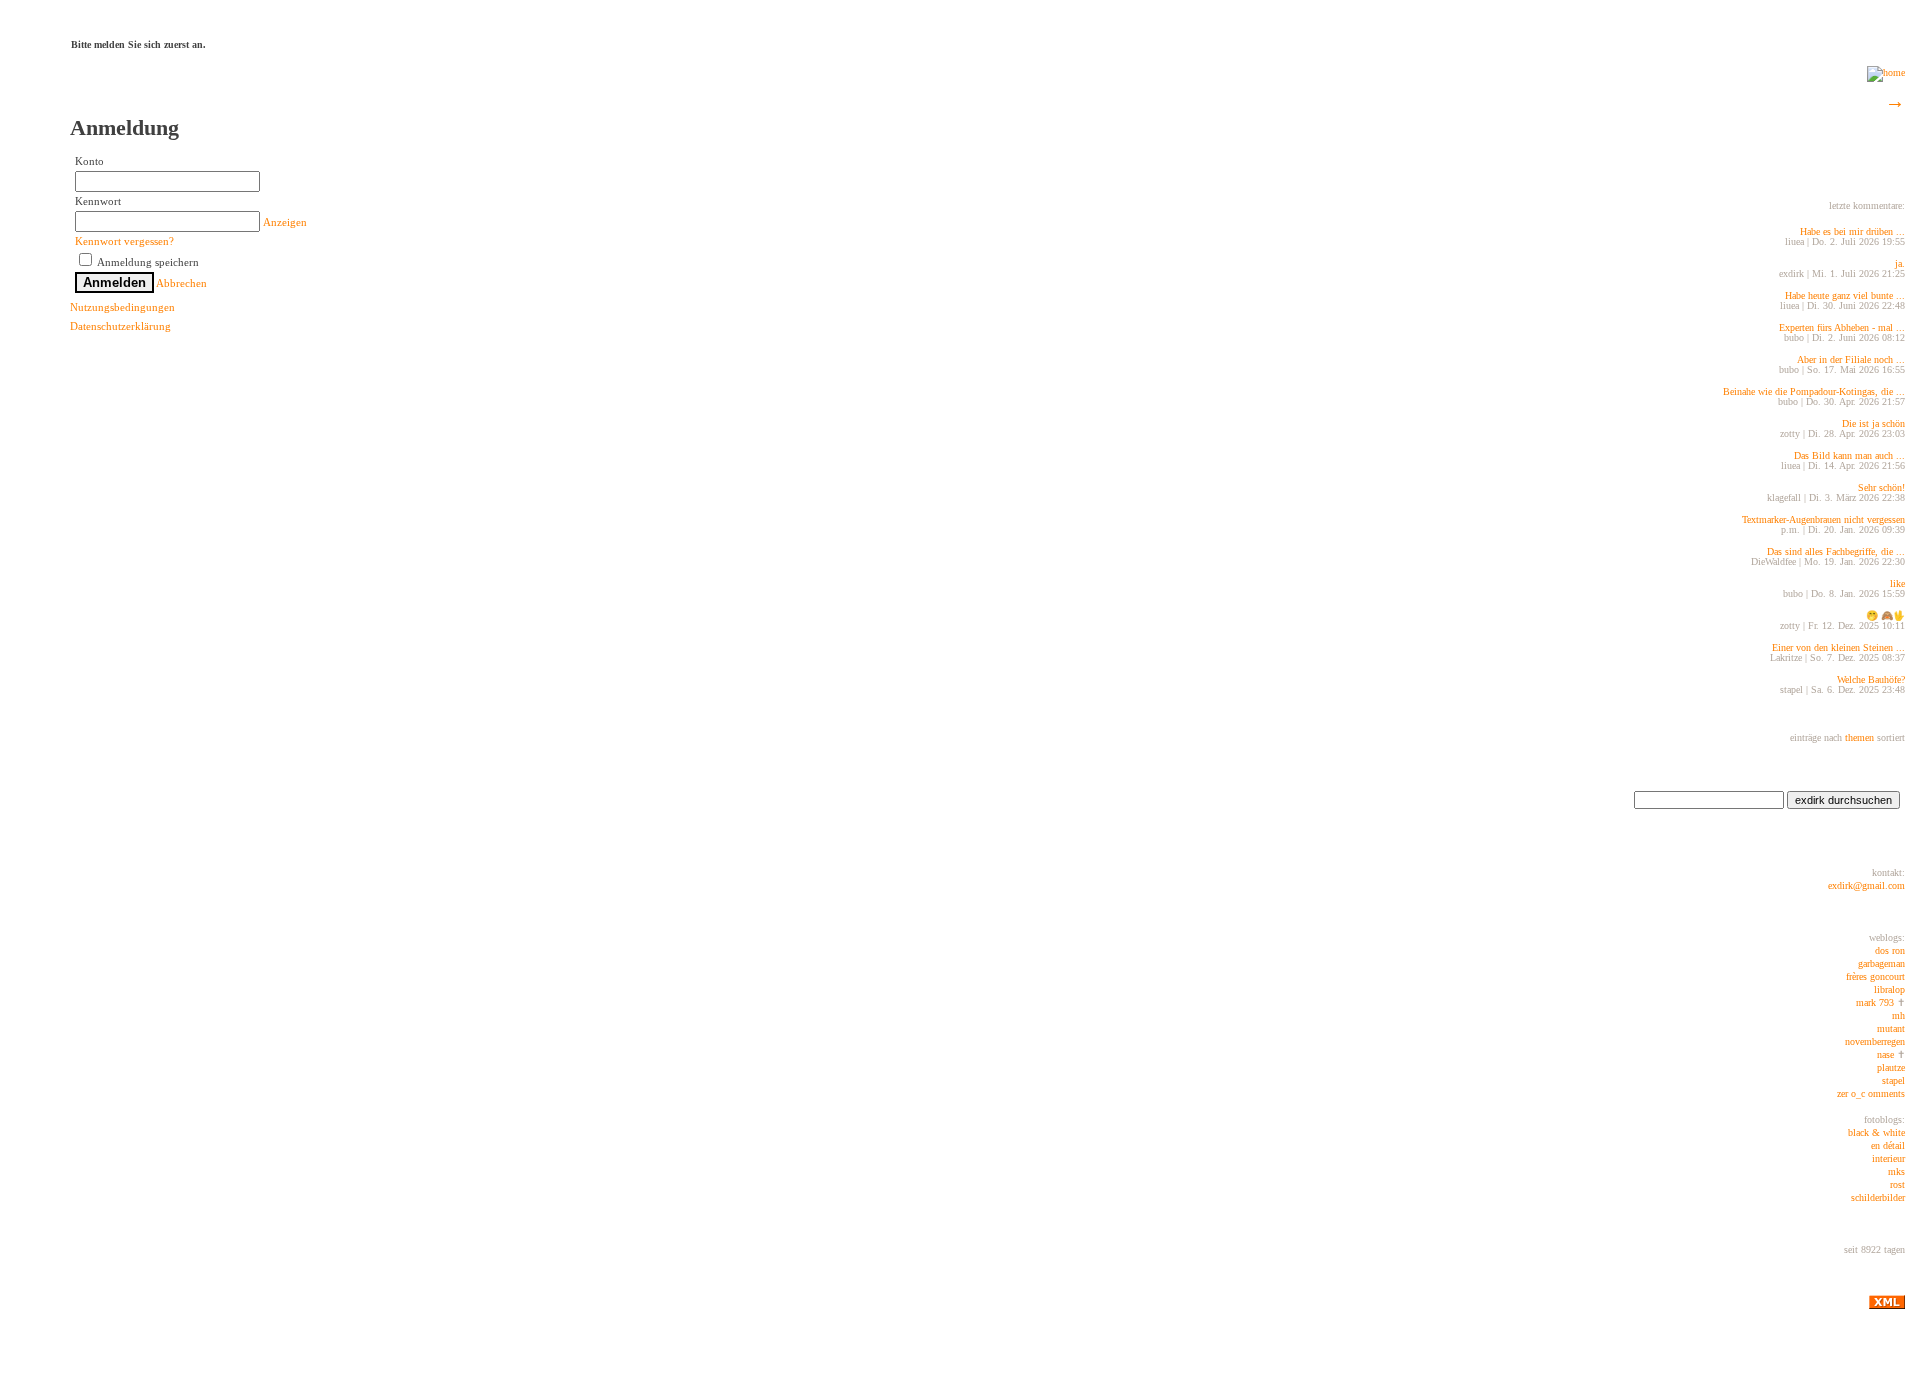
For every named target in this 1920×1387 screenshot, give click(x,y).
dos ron (1890, 950)
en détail (1888, 1145)
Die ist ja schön (1873, 423)
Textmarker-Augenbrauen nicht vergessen (1823, 519)
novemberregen (1875, 1041)
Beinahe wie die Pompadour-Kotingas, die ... (1814, 391)
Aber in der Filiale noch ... (1851, 359)
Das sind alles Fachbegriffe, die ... (1836, 551)
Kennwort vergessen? (124, 241)
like (1897, 583)
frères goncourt (1875, 976)
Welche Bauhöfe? (1871, 679)
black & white (1876, 1132)
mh (1898, 1015)
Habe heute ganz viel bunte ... (1845, 295)
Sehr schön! (1881, 487)
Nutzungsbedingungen (122, 307)
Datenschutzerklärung (120, 326)
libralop (1889, 989)
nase (1885, 1054)
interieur (1888, 1158)
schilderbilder (1878, 1197)
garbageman (1881, 963)
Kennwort (98, 201)
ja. (1900, 263)
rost (1897, 1184)
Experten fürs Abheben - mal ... (1842, 327)
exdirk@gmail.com (1866, 885)
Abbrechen (181, 283)
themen (1858, 737)
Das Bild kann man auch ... (1849, 455)
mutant (1891, 1028)
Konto (89, 161)
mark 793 (1875, 1002)
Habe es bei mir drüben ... (1852, 231)
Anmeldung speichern (147, 262)
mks (1896, 1171)
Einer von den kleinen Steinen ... (1838, 647)
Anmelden (114, 282)
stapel (1893, 1080)
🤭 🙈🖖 (1885, 615)
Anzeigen (285, 222)
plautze (1891, 1067)
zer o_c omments (1871, 1093)
